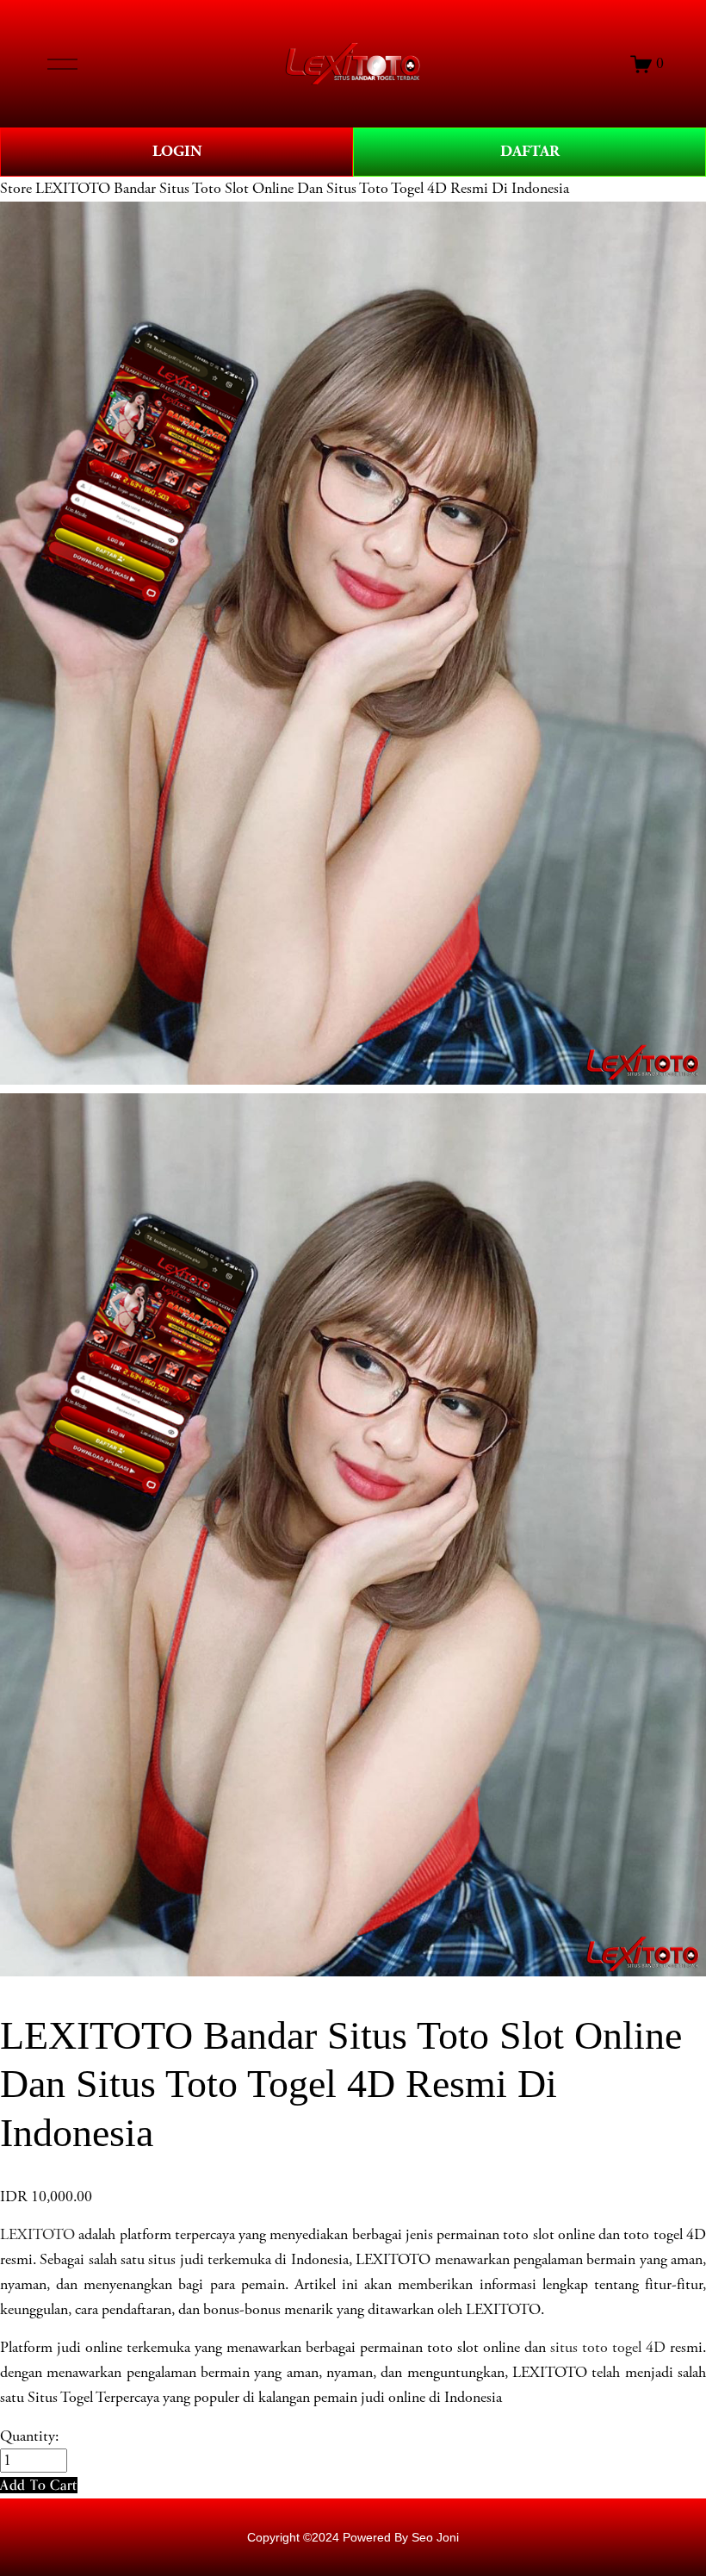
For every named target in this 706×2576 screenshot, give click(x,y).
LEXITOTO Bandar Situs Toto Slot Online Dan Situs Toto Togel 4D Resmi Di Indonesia (302, 189)
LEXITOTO (37, 2235)
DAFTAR (530, 151)
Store (16, 189)
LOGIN (177, 151)
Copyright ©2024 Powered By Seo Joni (353, 2537)
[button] (39, 2485)
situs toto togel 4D (608, 2348)
